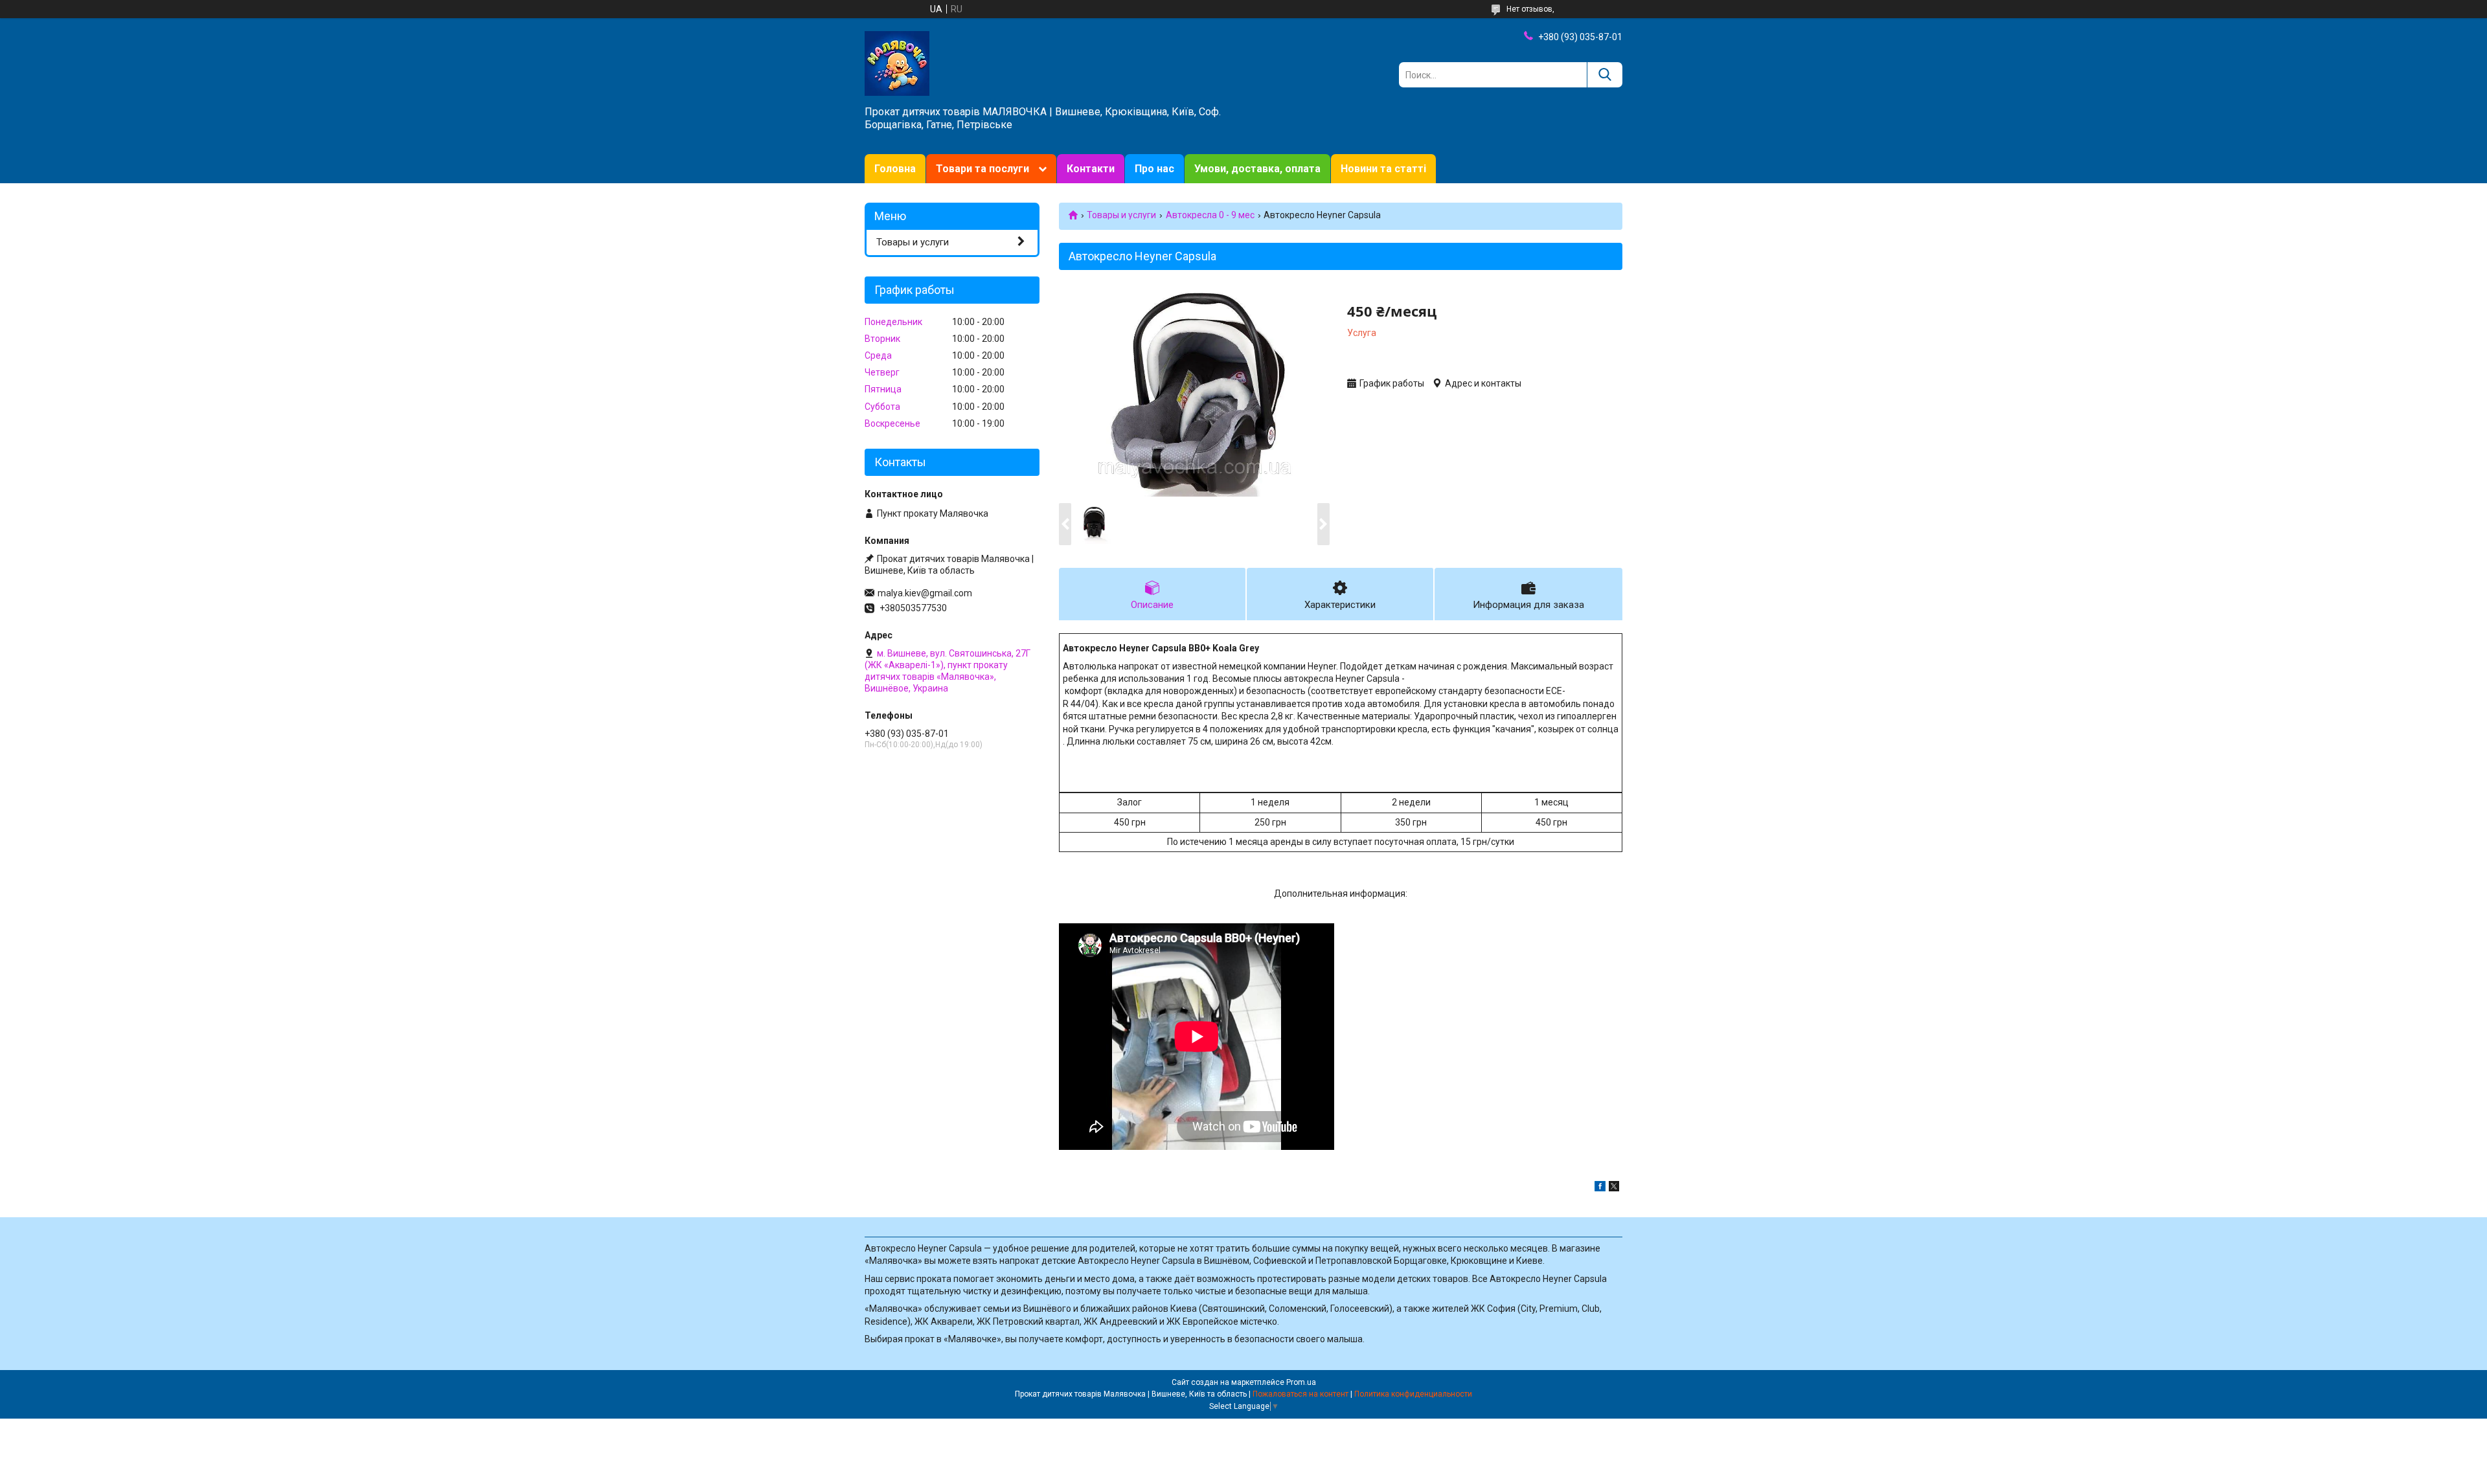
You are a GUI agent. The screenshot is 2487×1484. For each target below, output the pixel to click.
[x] (1614, 1188)
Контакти (1091, 169)
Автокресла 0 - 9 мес (1210, 215)
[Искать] (1605, 75)
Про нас (1154, 169)
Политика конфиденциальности (1413, 1394)
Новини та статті (1383, 169)
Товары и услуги (1121, 215)
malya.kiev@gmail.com (925, 593)
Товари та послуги (982, 169)
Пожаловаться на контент (1300, 1394)
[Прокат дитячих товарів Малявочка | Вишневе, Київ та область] (897, 63)
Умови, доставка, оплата (1257, 169)
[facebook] (1600, 1188)
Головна (895, 169)
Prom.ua (1301, 1382)
